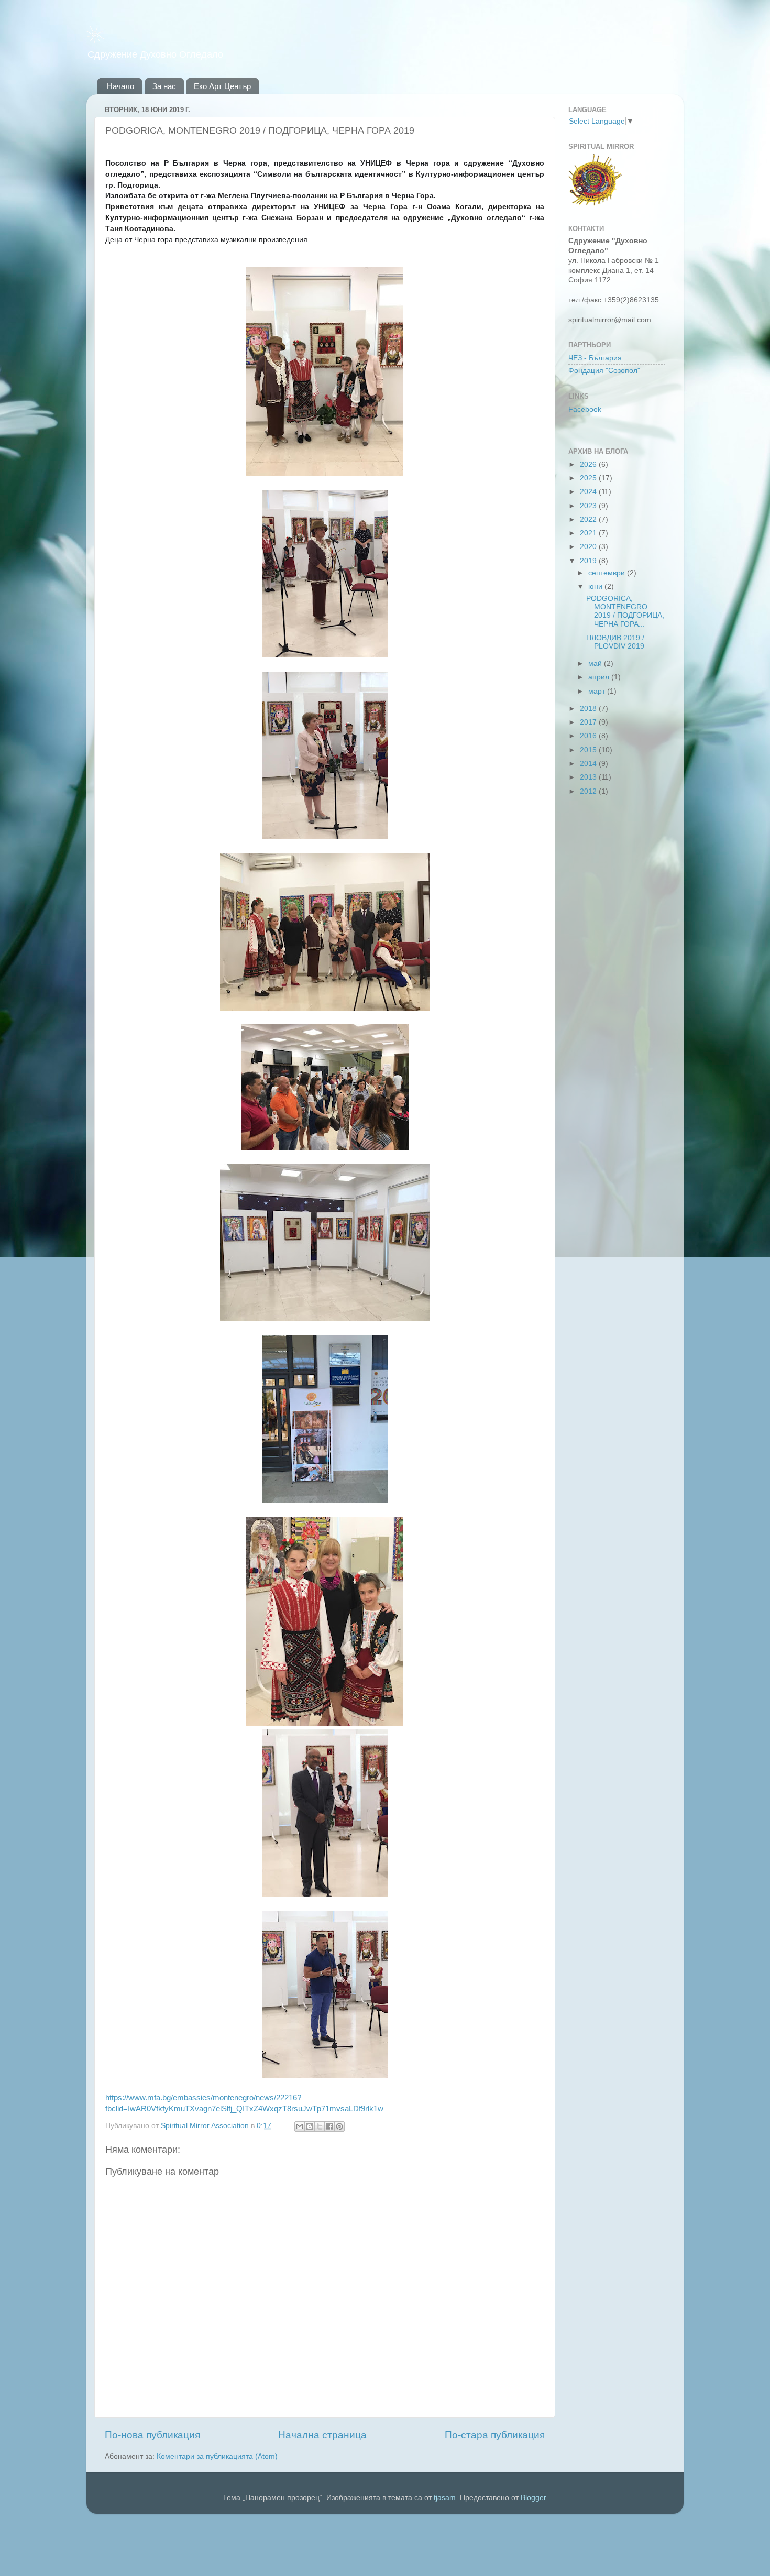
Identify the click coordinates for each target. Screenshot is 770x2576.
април (600, 677)
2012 (589, 791)
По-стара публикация (495, 2435)
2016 (589, 736)
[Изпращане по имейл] (300, 2126)
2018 (589, 709)
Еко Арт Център (222, 86)
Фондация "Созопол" (604, 371)
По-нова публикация (152, 2435)
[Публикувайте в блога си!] (310, 2126)
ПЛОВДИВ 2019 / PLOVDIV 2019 (615, 642)
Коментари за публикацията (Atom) (217, 2456)
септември (608, 573)
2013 (589, 777)
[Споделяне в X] (320, 2126)
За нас (164, 86)
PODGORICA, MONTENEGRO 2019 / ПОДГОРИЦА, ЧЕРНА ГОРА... (625, 611)
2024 (589, 492)
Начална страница (322, 2435)
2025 (589, 478)
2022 (589, 519)
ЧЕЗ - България (595, 358)
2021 (589, 533)
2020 (589, 547)
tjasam (445, 2498)
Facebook (585, 409)
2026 (589, 464)
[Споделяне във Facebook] (329, 2126)
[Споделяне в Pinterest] (339, 2126)
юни (596, 587)
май (596, 664)
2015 (589, 750)
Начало (120, 86)
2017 (589, 722)
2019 (589, 561)
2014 (589, 764)
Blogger (533, 2498)
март (598, 691)
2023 (589, 506)
